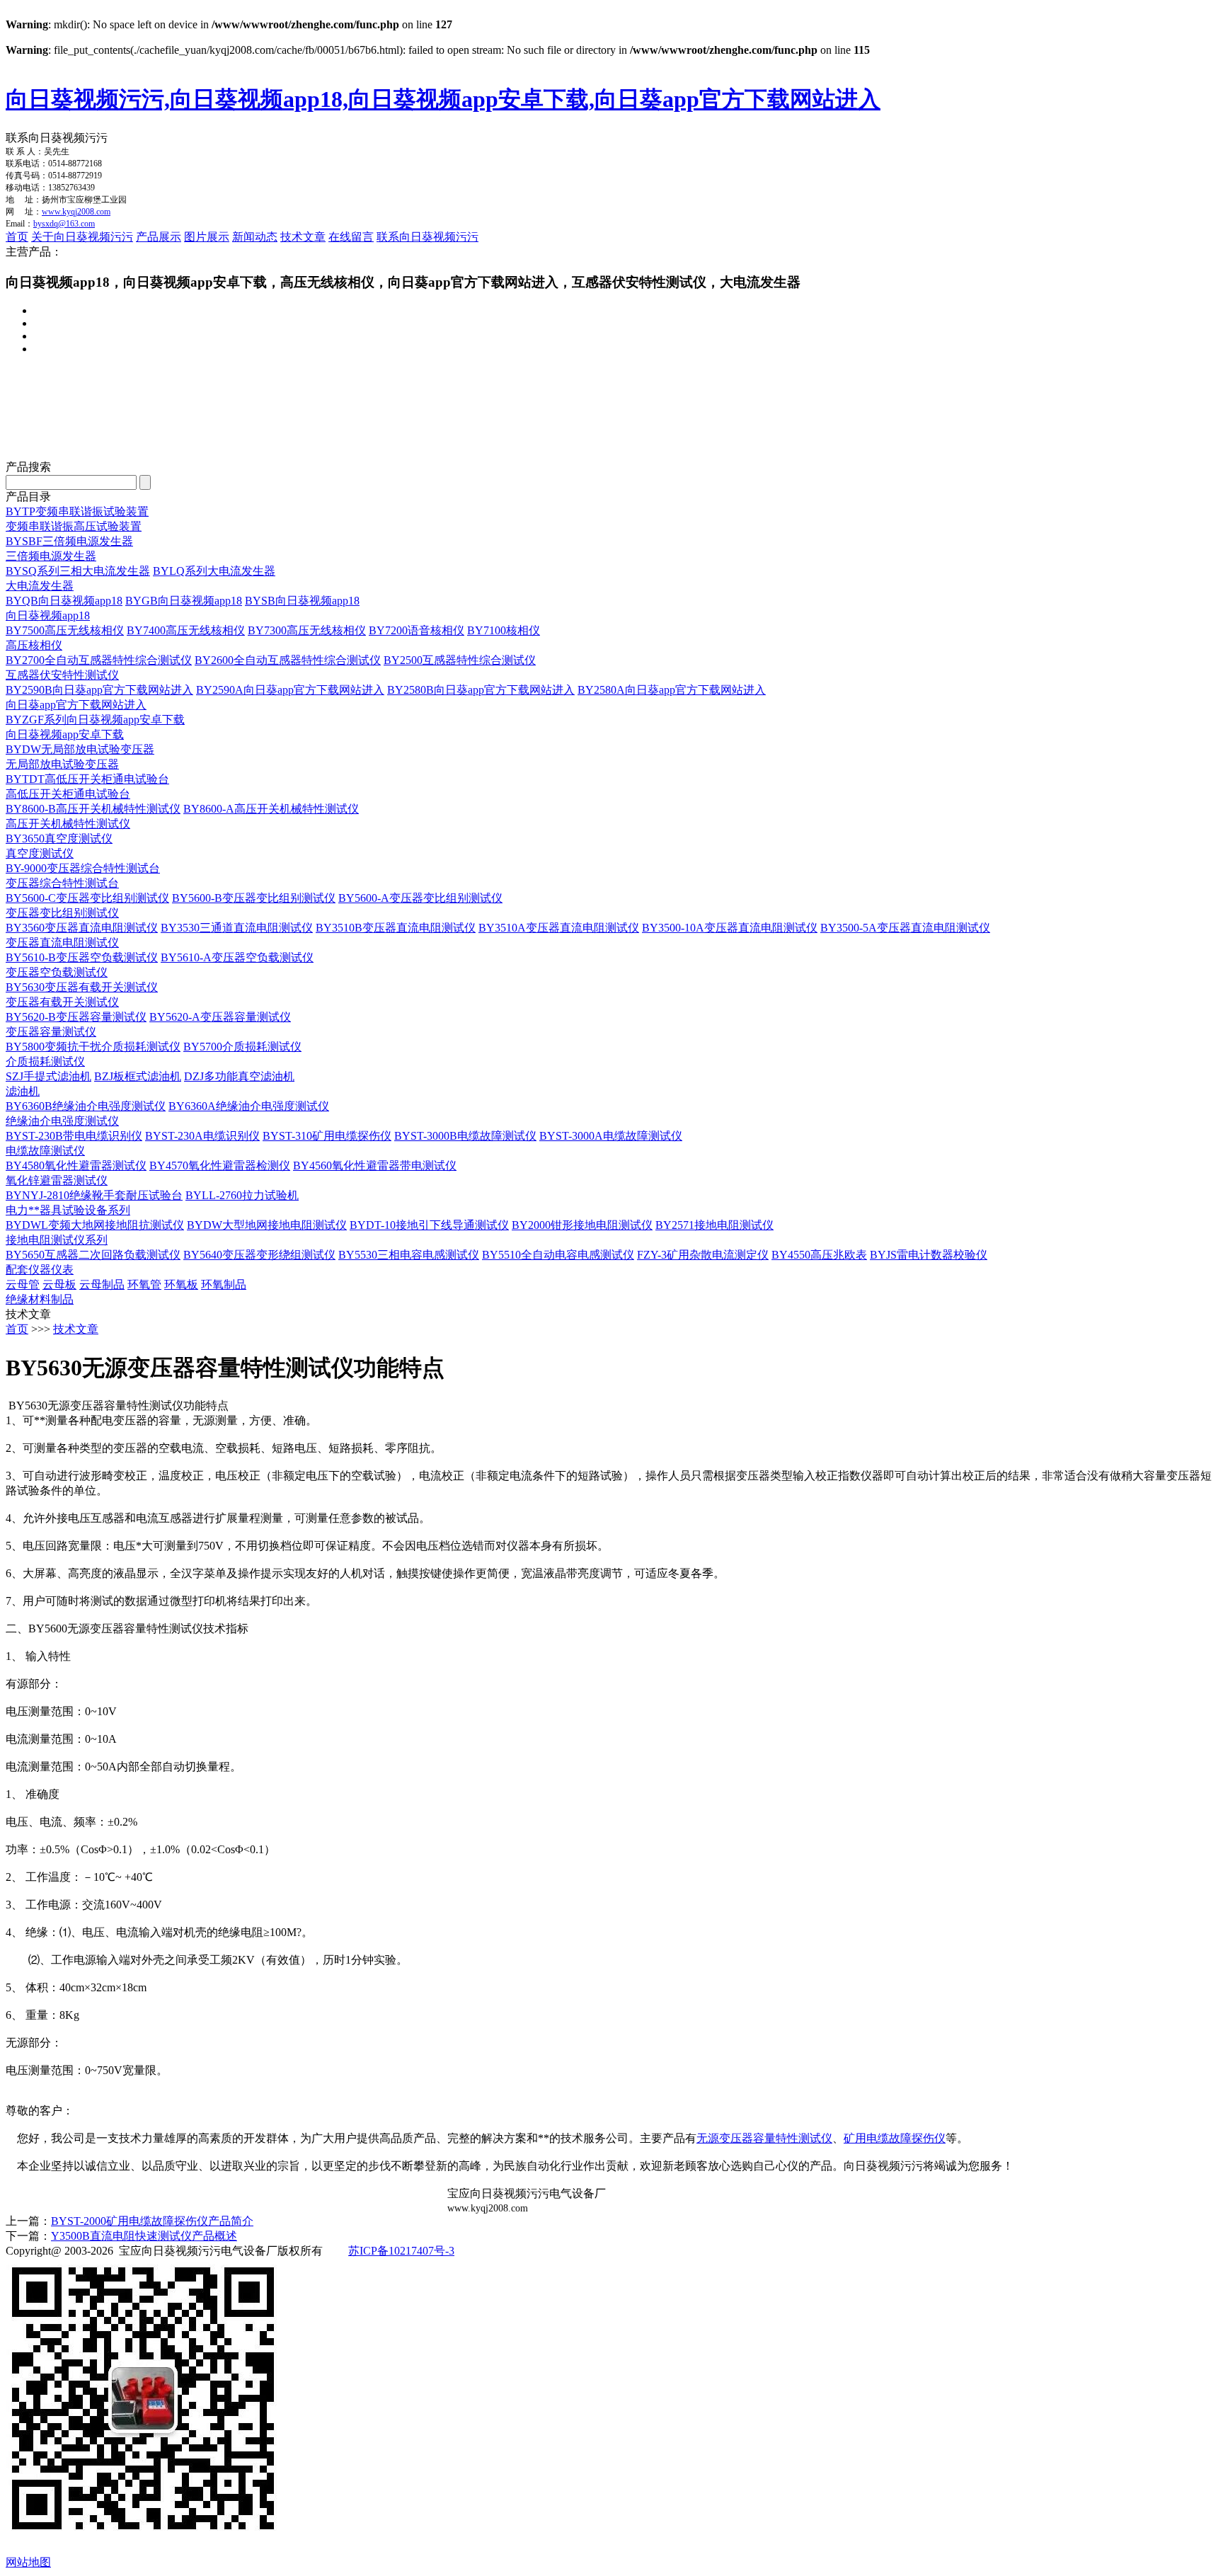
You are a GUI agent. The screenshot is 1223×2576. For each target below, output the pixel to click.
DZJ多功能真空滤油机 (239, 1076)
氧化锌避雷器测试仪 (57, 1180)
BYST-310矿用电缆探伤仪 (327, 1136)
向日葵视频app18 (48, 616)
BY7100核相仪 (504, 630)
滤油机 (23, 1091)
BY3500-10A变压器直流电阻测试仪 (730, 928)
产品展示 (159, 237)
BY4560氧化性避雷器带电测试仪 (375, 1166)
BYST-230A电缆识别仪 (202, 1136)
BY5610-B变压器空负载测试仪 (82, 957)
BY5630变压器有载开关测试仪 (82, 987)
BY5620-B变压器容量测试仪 (76, 1017)
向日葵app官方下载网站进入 (76, 705)
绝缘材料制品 (40, 1299)
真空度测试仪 (40, 853)
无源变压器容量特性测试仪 (764, 2138)
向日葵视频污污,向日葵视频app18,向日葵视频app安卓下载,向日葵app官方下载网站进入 (443, 99)
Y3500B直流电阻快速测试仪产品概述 (144, 2236)
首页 (17, 237)
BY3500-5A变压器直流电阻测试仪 (905, 928)
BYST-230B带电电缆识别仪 (74, 1136)
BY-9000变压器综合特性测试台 (83, 868)
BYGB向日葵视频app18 (184, 601)
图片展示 (207, 237)
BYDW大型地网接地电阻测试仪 (267, 1225)
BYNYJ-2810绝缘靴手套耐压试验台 (94, 1195)
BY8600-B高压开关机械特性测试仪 (93, 809)
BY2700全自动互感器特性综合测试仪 (99, 660)
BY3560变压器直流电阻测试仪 (82, 928)
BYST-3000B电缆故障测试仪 (465, 1136)
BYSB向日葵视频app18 (302, 601)
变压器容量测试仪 (51, 1032)
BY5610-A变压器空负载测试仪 (237, 957)
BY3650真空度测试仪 (59, 838)
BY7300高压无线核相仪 (307, 630)
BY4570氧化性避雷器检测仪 (220, 1166)
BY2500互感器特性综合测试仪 (460, 660)
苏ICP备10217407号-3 (401, 2251)
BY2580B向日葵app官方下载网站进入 (481, 690)
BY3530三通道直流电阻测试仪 (237, 928)
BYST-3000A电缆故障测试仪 (611, 1136)
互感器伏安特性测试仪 (62, 675)
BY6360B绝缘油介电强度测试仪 (86, 1106)
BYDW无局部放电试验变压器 (80, 749)
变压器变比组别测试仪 (62, 913)
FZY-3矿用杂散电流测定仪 (703, 1255)
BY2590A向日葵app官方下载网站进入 (290, 690)
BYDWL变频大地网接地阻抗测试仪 (95, 1225)
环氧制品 (224, 1284)
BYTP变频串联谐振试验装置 (77, 511)
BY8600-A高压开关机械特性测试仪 (271, 809)
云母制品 (102, 1284)
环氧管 (144, 1284)
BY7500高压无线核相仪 (65, 630)
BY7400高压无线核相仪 (186, 630)
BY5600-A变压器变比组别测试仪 (420, 898)
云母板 (59, 1284)
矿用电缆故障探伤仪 (895, 2138)
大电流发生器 (40, 586)
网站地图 (28, 2562)
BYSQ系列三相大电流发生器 (78, 571)
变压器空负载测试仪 (57, 972)
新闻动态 (255, 237)
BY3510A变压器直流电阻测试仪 (559, 928)
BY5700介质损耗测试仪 (242, 1047)
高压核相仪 (34, 645)
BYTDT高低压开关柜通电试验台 (87, 779)
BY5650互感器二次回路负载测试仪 (93, 1255)
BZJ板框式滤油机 (138, 1076)
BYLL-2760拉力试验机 (242, 1195)
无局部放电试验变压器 (62, 764)
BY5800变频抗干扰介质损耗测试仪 (93, 1047)
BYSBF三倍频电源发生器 (69, 541)
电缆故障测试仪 (45, 1151)
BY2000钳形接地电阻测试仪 (582, 1225)
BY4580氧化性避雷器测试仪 (76, 1166)
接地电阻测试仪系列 (57, 1240)
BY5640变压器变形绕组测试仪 (259, 1255)
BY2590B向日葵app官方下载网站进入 (99, 690)
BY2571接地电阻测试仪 (714, 1225)
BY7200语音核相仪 (417, 630)
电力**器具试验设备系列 (68, 1210)
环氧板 (181, 1284)
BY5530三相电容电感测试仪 (409, 1255)
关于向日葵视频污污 (82, 237)
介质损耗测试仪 (45, 1061)
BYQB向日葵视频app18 (64, 601)
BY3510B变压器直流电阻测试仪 (396, 928)
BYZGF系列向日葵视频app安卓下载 (95, 720)
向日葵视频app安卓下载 (65, 734)
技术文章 (303, 237)
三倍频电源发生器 (51, 556)
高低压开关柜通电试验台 (68, 794)
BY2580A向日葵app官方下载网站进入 (672, 690)
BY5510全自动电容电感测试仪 (558, 1255)
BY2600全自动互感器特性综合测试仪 (288, 660)
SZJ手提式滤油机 (48, 1076)
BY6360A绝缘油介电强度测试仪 (249, 1106)
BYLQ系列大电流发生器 (214, 571)
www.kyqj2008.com (76, 212)
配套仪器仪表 (40, 1270)
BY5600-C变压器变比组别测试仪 (87, 898)
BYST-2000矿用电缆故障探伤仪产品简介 (152, 2221)
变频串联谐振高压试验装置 (74, 526)
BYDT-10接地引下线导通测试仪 (429, 1225)
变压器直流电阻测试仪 (62, 943)
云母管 (23, 1284)
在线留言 (351, 237)
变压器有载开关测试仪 (62, 1002)
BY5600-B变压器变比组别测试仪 (254, 898)
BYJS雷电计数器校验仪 (929, 1255)
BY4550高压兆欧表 (819, 1255)
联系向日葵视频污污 (427, 237)
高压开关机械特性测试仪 (68, 824)
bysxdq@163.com (64, 224)
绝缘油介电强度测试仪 (62, 1121)
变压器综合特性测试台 (62, 883)
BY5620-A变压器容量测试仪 (220, 1017)
